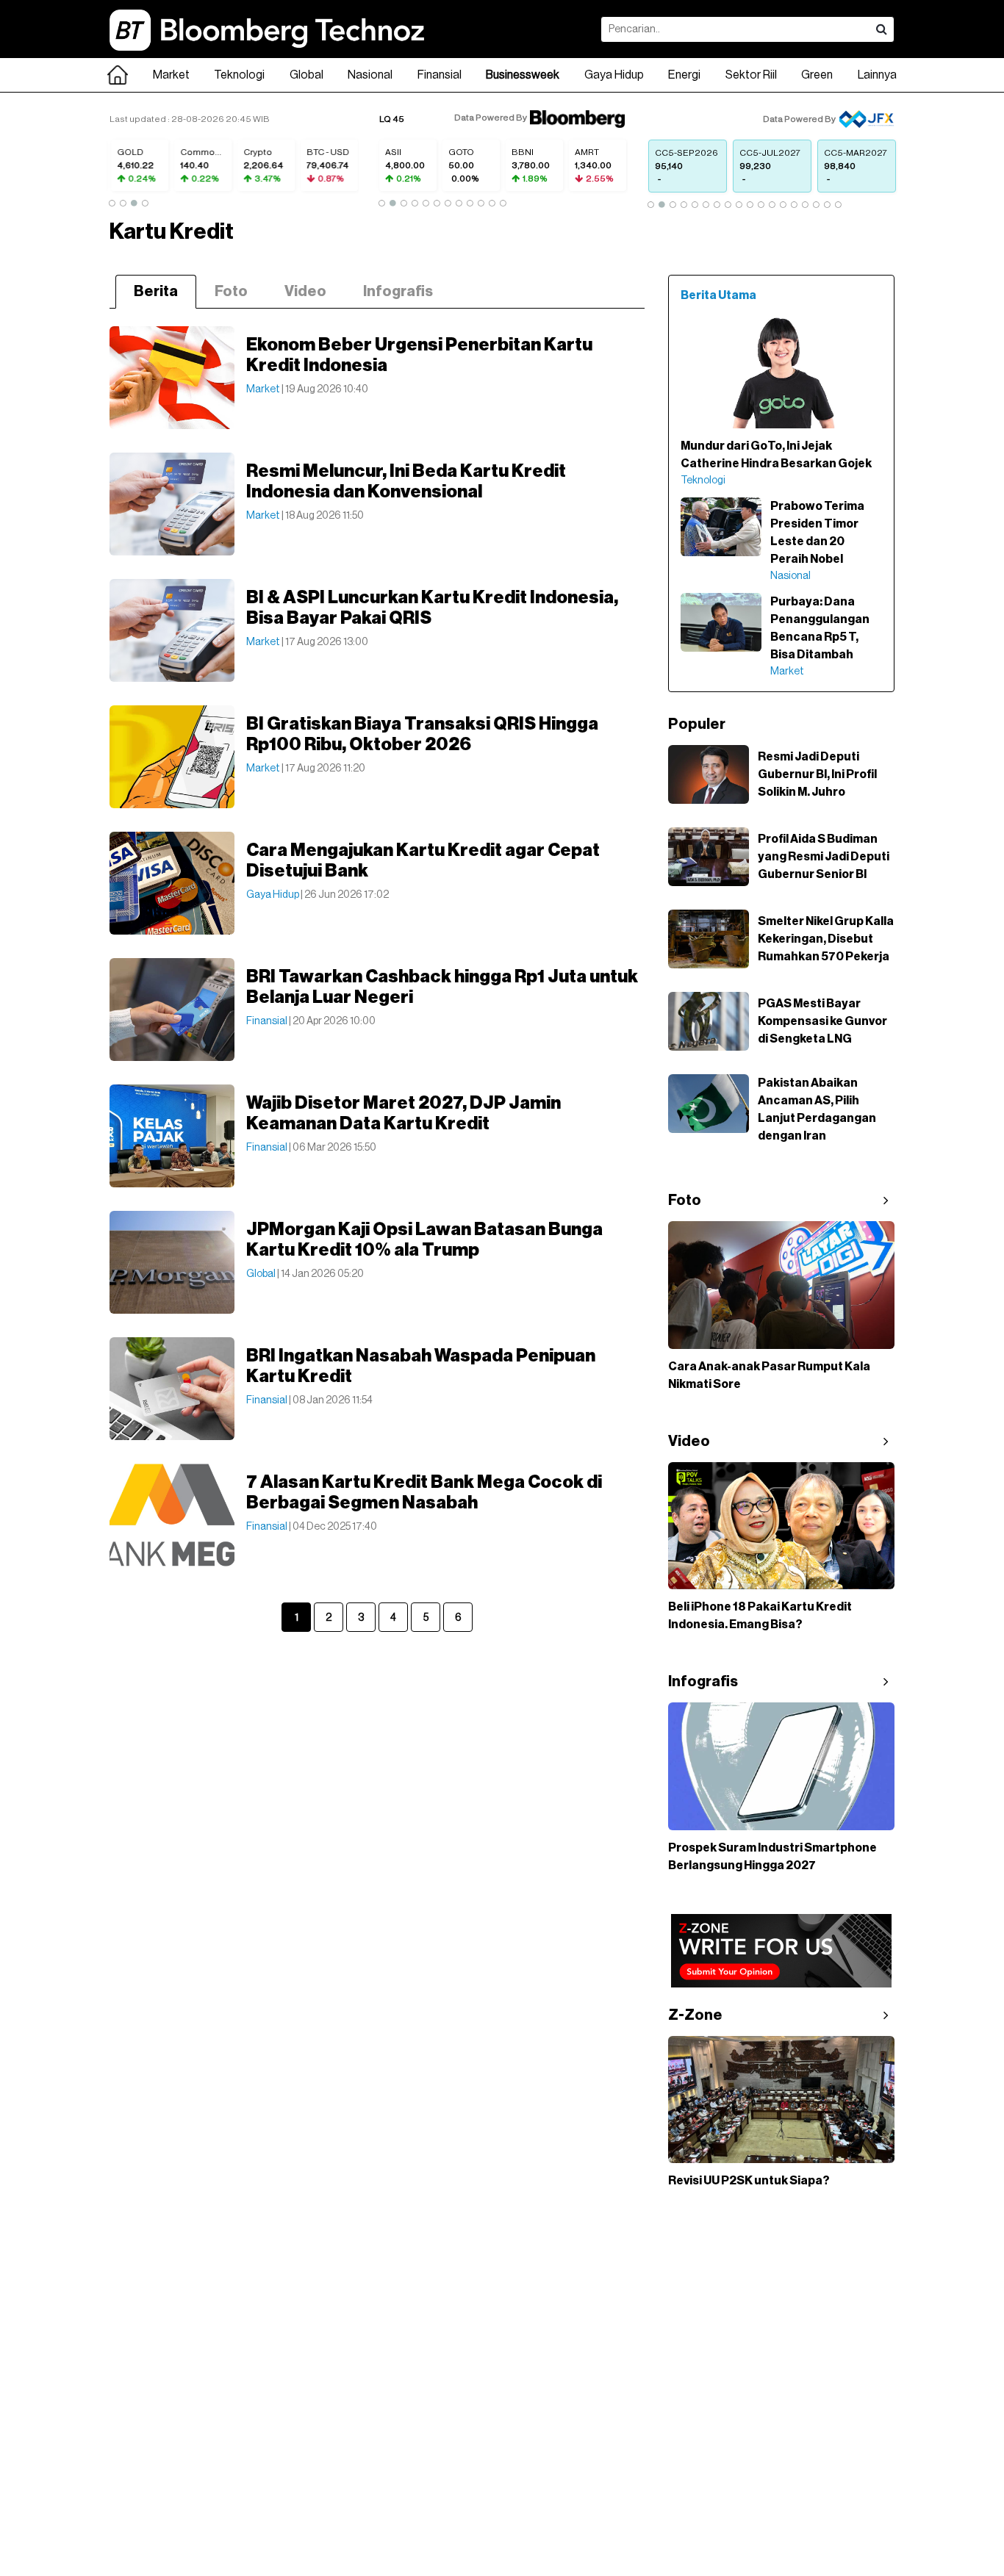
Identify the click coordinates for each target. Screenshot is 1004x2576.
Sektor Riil (751, 75)
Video (305, 292)
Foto (231, 292)
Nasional (370, 75)
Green (817, 75)
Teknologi (239, 75)
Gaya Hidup (614, 75)
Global (306, 75)
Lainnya (877, 75)
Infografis (398, 292)
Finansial (440, 75)
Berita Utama (718, 295)
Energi (684, 75)
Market (171, 75)
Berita (156, 292)
